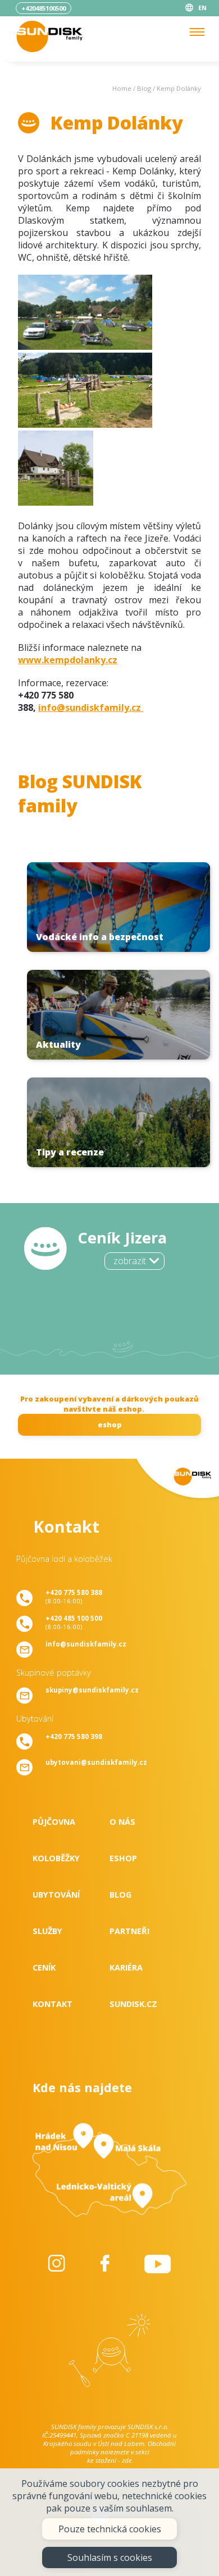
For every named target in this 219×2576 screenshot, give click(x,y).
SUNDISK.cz (133, 2004)
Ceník (44, 1967)
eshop (110, 1425)
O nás (122, 1822)
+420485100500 (44, 8)
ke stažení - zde (109, 2460)
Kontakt (53, 2004)
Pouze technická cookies (110, 2529)
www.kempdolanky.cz (68, 660)
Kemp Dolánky (179, 88)
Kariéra (126, 1967)
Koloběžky (56, 1858)
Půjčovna (54, 1822)
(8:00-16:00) (74, 1597)
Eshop (123, 1858)
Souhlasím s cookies (110, 2557)
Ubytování (56, 1895)
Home (122, 88)
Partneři (129, 1931)
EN (202, 8)
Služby (47, 1931)
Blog (144, 88)
